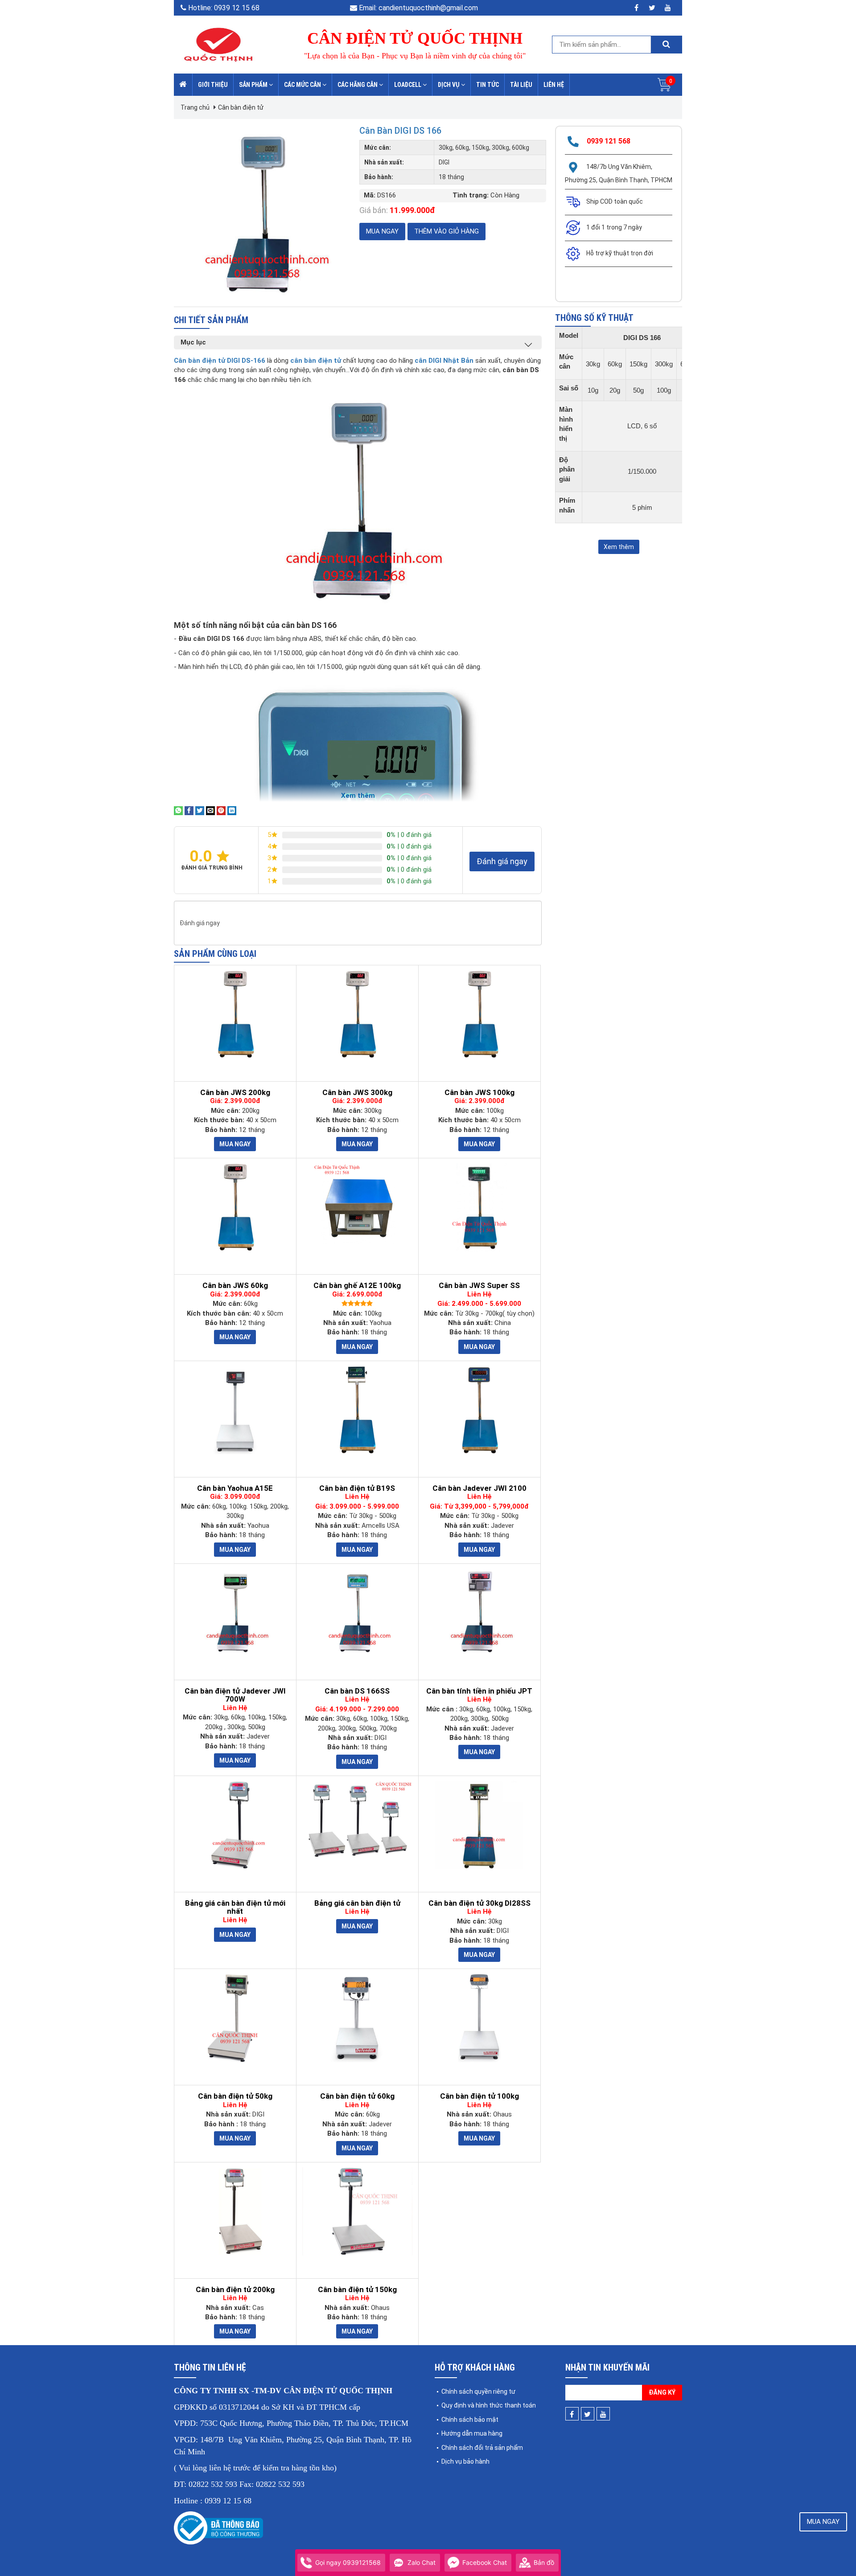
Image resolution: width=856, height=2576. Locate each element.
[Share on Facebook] (189, 810)
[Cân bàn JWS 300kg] (357, 1014)
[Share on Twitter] (200, 810)
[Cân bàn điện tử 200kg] (235, 2211)
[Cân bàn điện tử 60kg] (357, 2018)
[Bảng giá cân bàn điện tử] (357, 1820)
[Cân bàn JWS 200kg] (235, 1014)
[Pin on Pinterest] (221, 810)
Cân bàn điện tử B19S (357, 1488)
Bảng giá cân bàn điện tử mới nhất (235, 1907)
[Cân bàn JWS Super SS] (479, 1207)
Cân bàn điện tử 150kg (357, 2290)
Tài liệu (521, 85)
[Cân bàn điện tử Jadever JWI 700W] (235, 1613)
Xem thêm (619, 547)
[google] (668, 8)
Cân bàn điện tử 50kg (235, 2096)
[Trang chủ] (183, 85)
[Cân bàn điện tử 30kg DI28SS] (479, 1825)
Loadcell (408, 85)
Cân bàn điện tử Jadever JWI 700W (235, 1695)
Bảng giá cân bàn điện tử (357, 1903)
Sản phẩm (254, 85)
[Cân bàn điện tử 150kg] (357, 2211)
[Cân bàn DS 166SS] (357, 1613)
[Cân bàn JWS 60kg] (235, 1207)
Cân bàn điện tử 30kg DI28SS (479, 1903)
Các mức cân (303, 85)
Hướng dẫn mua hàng (472, 2433)
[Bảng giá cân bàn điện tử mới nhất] (235, 1825)
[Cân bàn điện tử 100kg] (479, 2018)
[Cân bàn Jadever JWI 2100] (479, 1410)
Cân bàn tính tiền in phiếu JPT (479, 1691)
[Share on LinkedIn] (232, 810)
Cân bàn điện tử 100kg (479, 2096)
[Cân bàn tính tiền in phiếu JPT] (479, 1613)
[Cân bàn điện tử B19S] (357, 1410)
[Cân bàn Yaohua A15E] (235, 1410)
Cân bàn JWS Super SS (479, 1286)
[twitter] (652, 8)
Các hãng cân (358, 85)
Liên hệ (554, 85)
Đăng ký (662, 2392)
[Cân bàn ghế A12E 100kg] (357, 1207)
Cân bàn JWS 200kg (235, 1093)
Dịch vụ (449, 85)
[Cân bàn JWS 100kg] (479, 1014)
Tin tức (488, 85)
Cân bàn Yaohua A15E (235, 1488)
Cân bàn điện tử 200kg (235, 2290)
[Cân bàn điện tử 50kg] (235, 2018)
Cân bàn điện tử (241, 107)
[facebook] (636, 8)
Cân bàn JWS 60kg (235, 1286)
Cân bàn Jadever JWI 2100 (479, 1488)
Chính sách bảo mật (470, 2420)
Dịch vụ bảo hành (465, 2461)
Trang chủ (195, 107)
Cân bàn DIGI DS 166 (400, 131)
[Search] (666, 45)
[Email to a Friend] (210, 810)
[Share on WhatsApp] (178, 810)
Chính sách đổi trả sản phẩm (482, 2448)
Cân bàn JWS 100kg (479, 1093)
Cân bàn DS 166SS (357, 1691)
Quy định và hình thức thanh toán (489, 2405)
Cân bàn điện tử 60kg (357, 2096)
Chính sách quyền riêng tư (478, 2391)
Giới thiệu (213, 85)
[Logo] (218, 44)
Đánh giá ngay (502, 861)
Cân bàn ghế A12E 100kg (357, 1286)
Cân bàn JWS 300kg (357, 1093)
